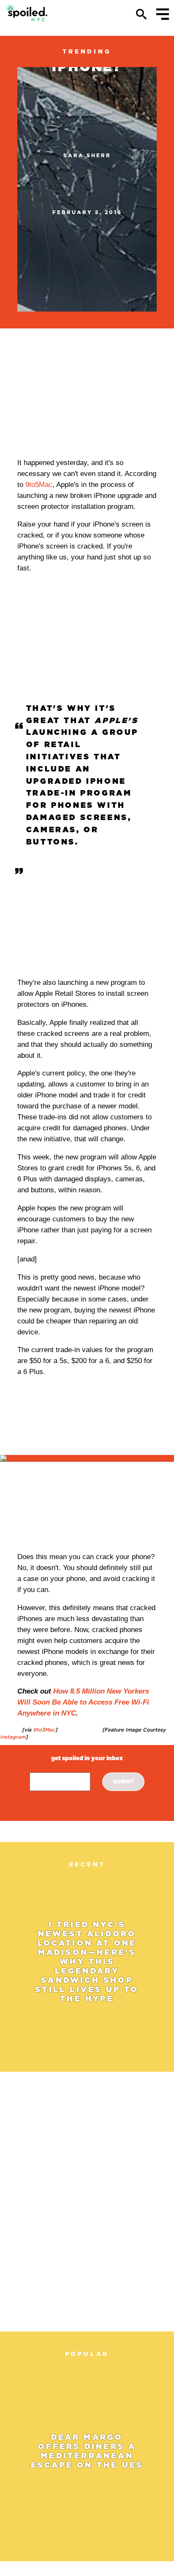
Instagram (13, 1737)
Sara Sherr (87, 155)
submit (124, 1781)
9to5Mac (39, 485)
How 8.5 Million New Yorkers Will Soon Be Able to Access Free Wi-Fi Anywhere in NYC (83, 1702)
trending (87, 51)
